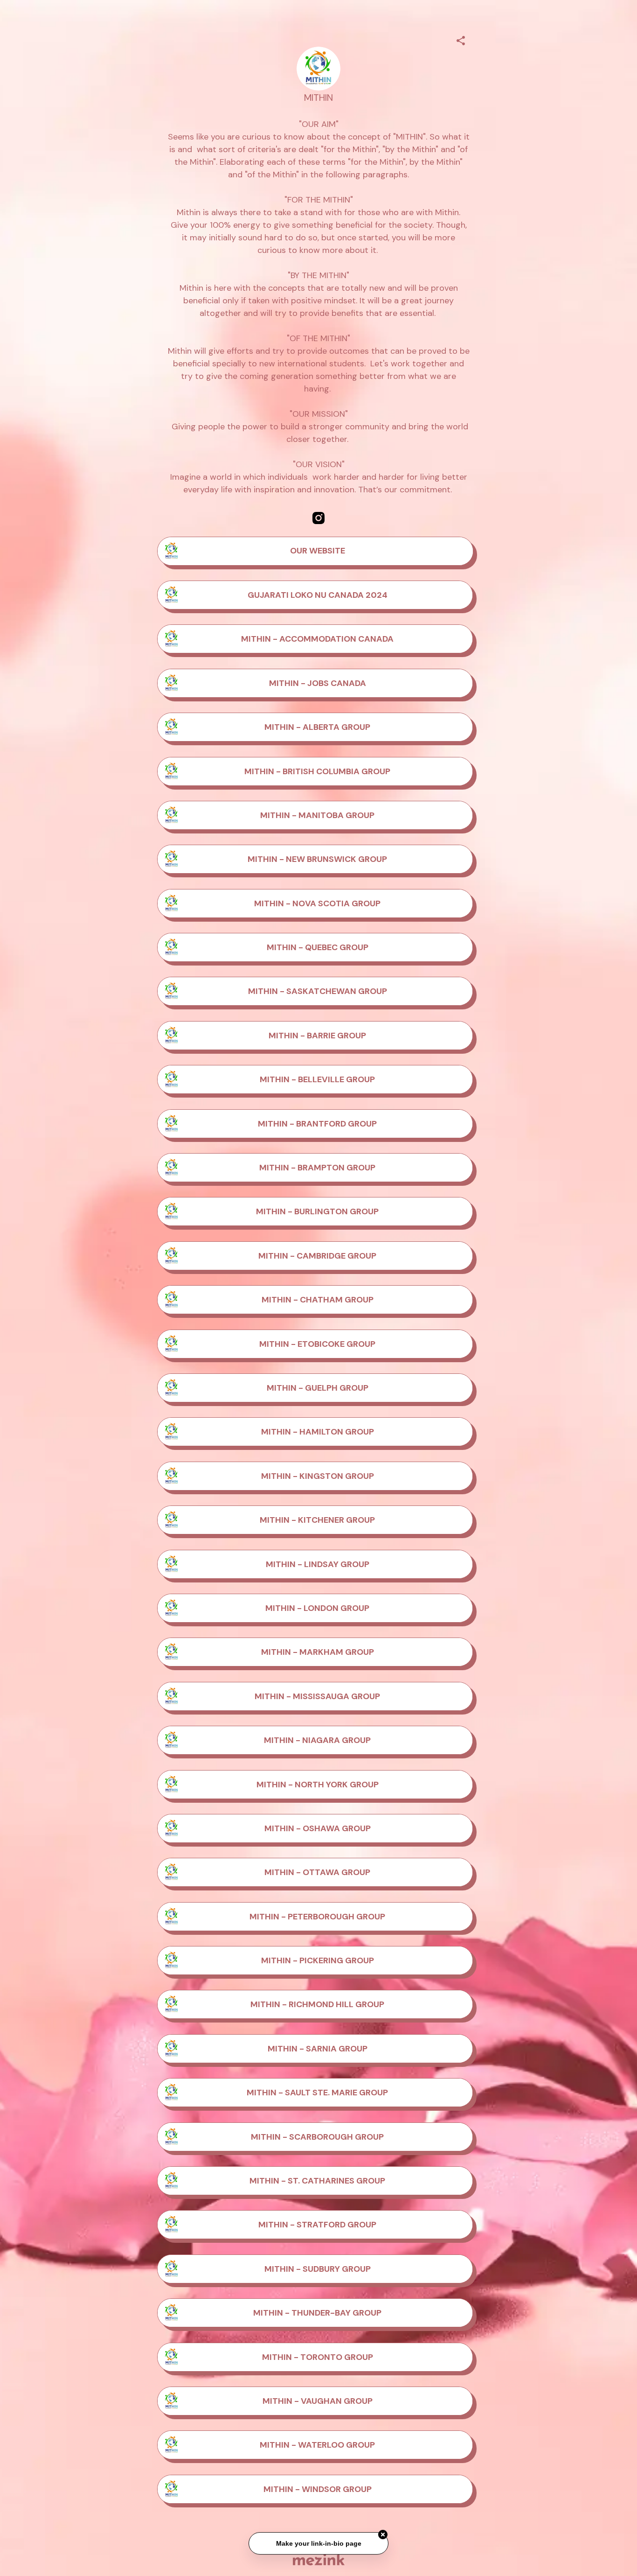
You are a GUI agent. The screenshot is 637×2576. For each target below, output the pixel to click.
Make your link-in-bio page (318, 2539)
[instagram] (318, 518)
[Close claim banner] (383, 2530)
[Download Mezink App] (319, 2559)
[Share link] (461, 39)
